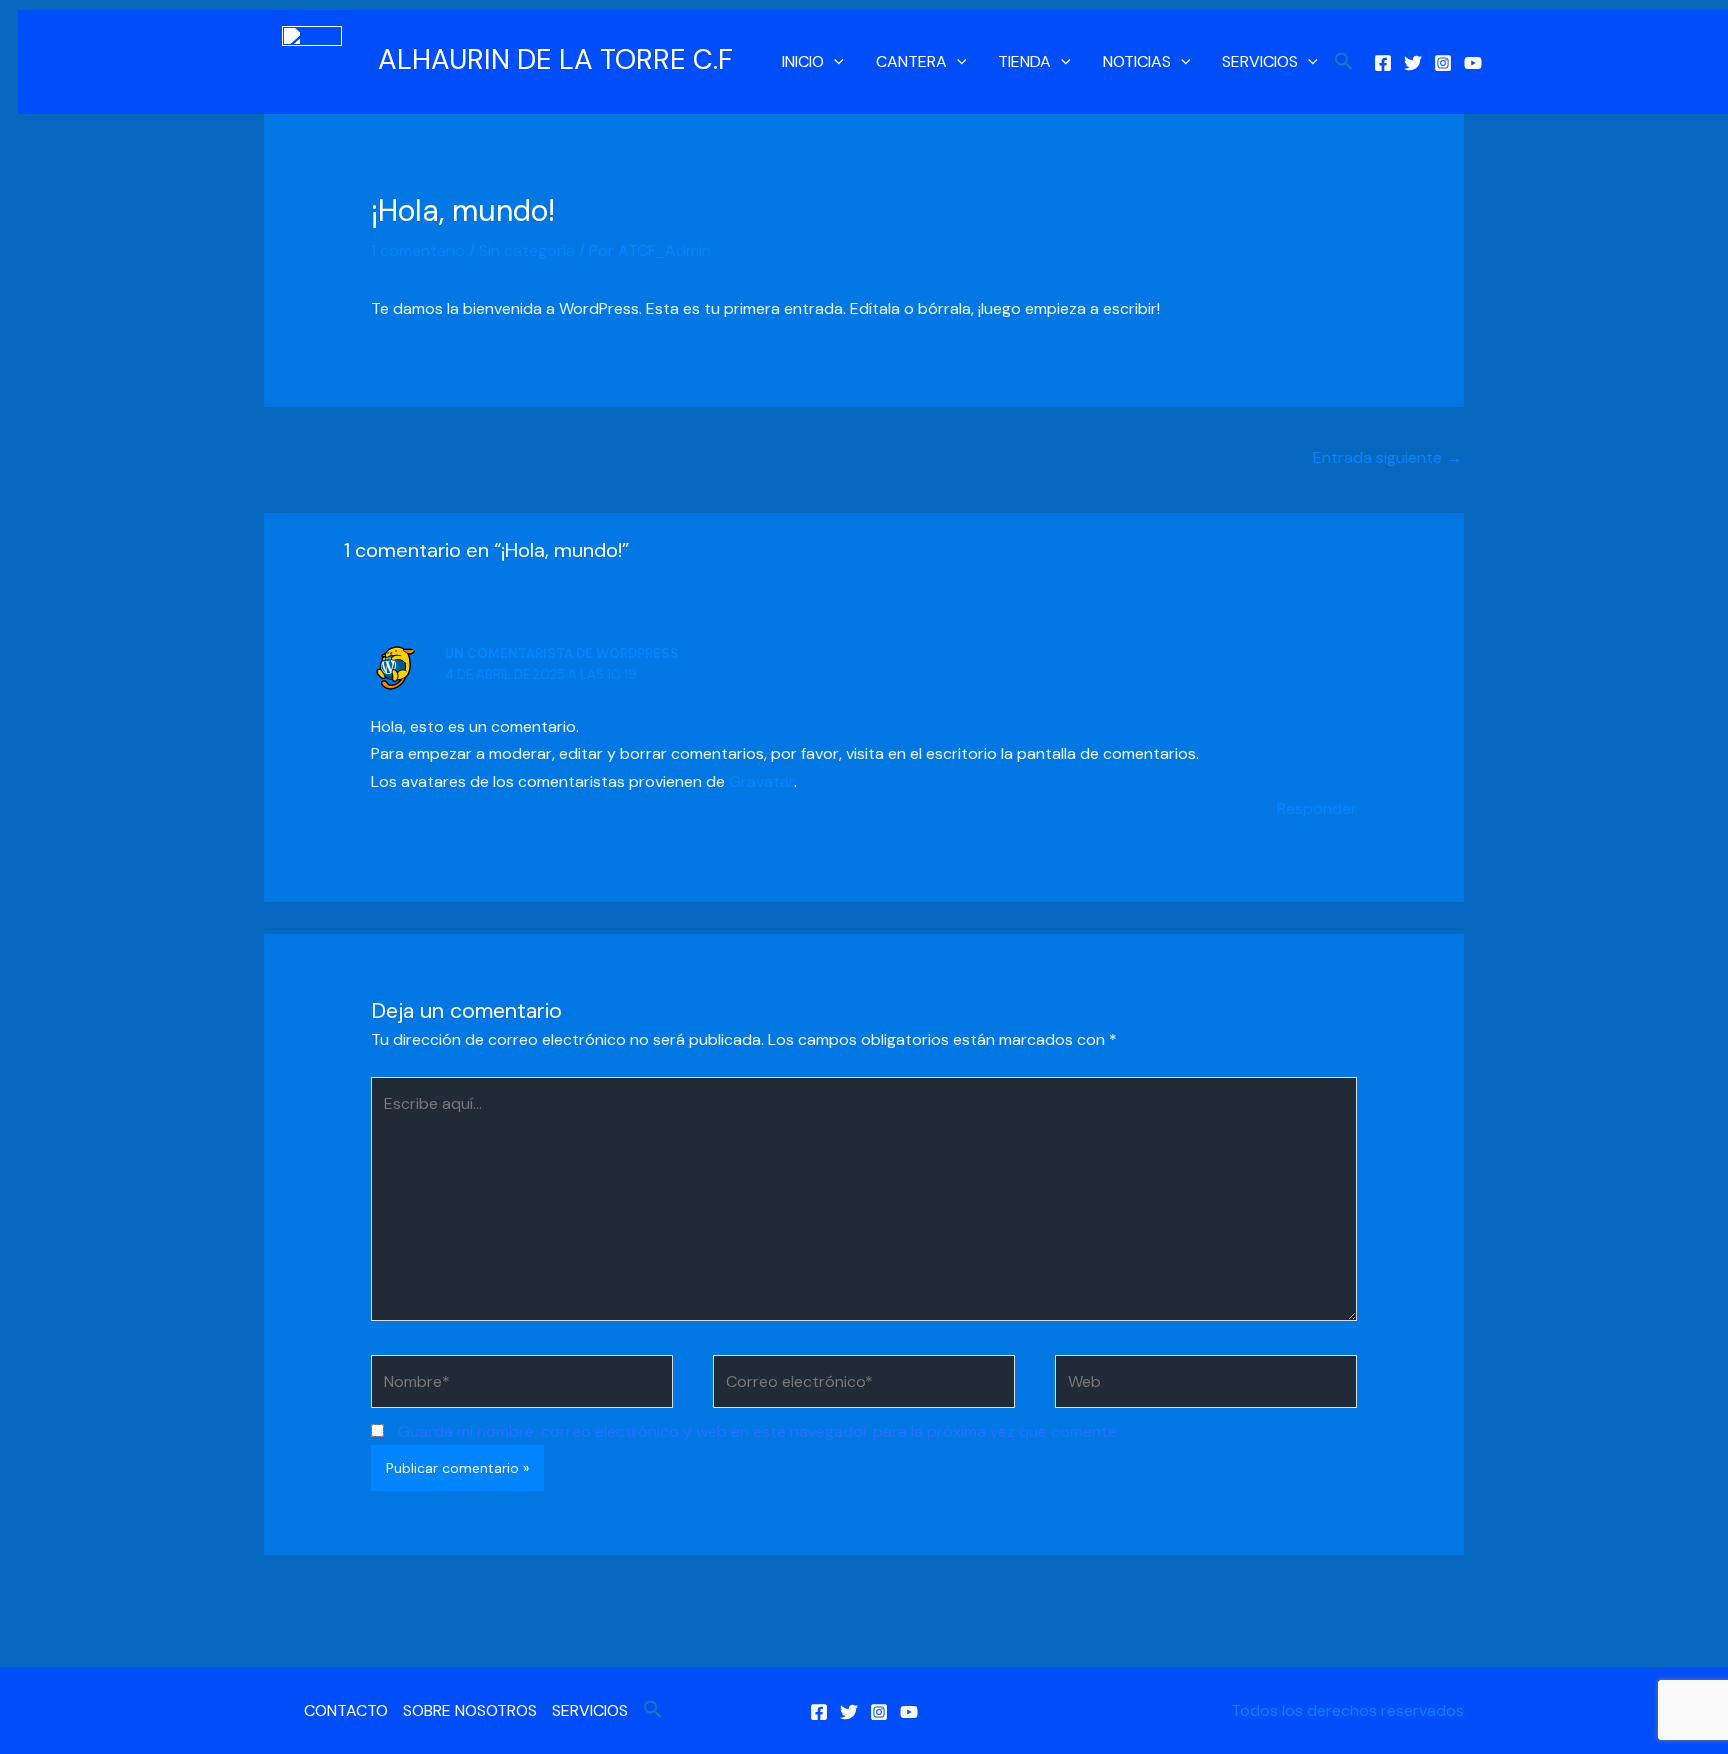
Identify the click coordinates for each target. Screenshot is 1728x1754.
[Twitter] (1413, 63)
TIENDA (1024, 61)
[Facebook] (1383, 63)
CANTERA (911, 61)
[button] (834, 62)
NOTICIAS (1137, 61)
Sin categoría (527, 250)
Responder (1317, 808)
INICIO (803, 61)
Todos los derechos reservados (1347, 1710)
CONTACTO (346, 1710)
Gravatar (761, 781)
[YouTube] (909, 1712)
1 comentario (418, 250)
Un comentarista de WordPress (562, 653)
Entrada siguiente (1387, 457)
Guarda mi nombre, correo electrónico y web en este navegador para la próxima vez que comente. (759, 1431)
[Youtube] (1473, 63)
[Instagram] (1443, 63)
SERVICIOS (1260, 61)
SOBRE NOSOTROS (470, 1710)
